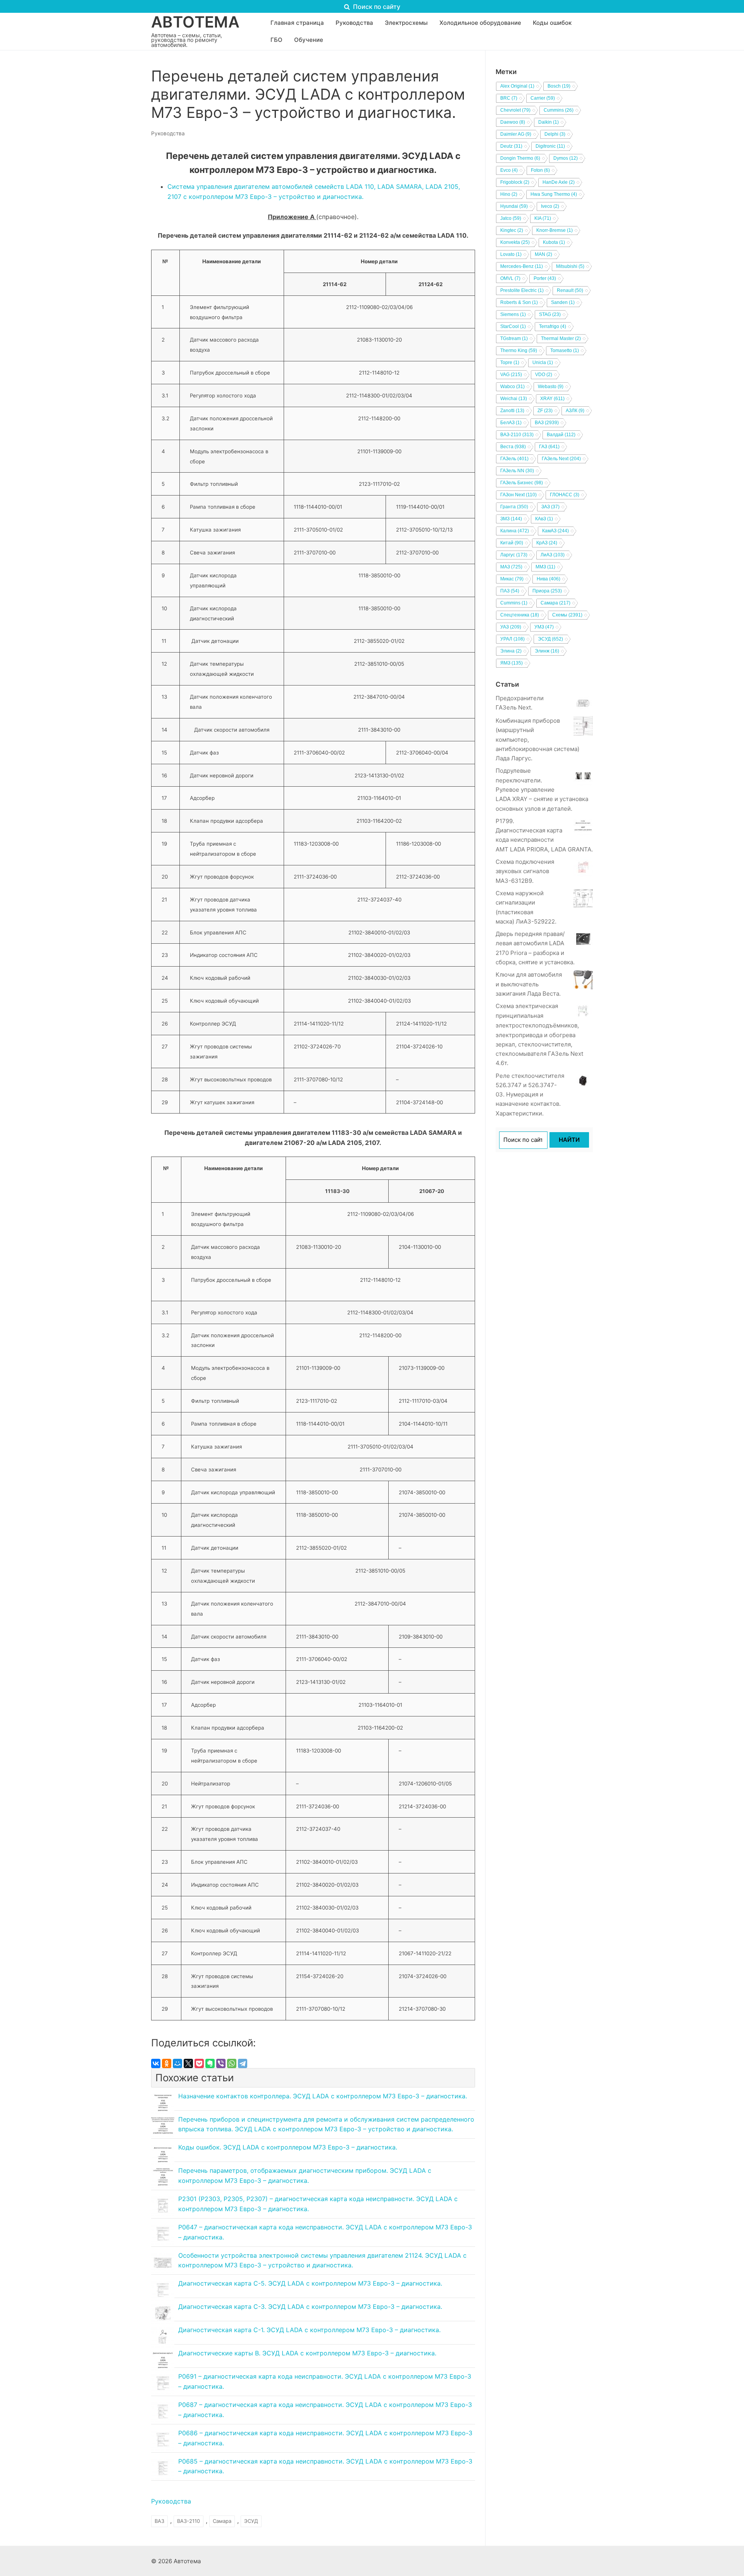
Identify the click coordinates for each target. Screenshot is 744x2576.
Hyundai (514, 206)
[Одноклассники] (167, 2063)
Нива (549, 579)
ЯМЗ (511, 663)
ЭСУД (251, 2521)
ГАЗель (514, 459)
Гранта (514, 507)
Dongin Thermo (520, 158)
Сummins (514, 603)
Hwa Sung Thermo (554, 194)
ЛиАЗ (553, 555)
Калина (515, 531)
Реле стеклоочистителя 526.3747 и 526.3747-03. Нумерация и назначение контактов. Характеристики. (530, 1095)
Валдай (561, 435)
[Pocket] (199, 2063)
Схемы (567, 615)
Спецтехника (520, 615)
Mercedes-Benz (522, 266)
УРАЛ (512, 639)
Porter (545, 278)
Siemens (513, 314)
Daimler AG (516, 134)
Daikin (549, 122)
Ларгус (514, 555)
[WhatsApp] (232, 2063)
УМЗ (544, 627)
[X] (188, 2063)
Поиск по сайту (376, 7)
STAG (550, 314)
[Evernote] (210, 2063)
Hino (509, 194)
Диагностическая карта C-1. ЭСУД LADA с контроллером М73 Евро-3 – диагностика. (309, 2330)
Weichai (514, 399)
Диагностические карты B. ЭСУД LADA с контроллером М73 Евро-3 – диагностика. (307, 2353)
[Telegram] (243, 2063)
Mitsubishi (570, 266)
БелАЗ (511, 423)
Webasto (551, 387)
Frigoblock (515, 182)
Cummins (559, 110)
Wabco (512, 387)
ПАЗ (510, 591)
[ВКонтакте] (156, 2063)
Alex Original (517, 86)
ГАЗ (549, 447)
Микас (512, 579)
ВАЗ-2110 (189, 2521)
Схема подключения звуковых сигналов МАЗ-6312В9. (525, 871)
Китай (512, 543)
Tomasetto (565, 350)
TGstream (514, 338)
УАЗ (511, 627)
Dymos (566, 158)
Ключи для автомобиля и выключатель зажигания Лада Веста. (529, 984)
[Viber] (221, 2063)
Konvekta (515, 242)
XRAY (552, 399)
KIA (543, 218)
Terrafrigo (553, 326)
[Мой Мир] (177, 2063)
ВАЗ (159, 2521)
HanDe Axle (559, 182)
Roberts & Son (519, 302)
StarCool (513, 326)
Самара (222, 2521)
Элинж (547, 651)
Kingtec (512, 230)
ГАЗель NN (517, 471)
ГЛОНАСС (565, 495)
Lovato (511, 254)
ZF (545, 411)
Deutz (511, 146)
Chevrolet (515, 110)
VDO (544, 375)
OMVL (510, 278)
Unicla (543, 363)
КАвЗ (544, 519)
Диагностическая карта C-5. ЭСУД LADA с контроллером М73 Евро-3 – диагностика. (310, 2283)
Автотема (195, 22)
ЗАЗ (550, 507)
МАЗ (511, 567)
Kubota (554, 242)
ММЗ (545, 567)
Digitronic (550, 146)
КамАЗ (555, 531)
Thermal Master (561, 338)
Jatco (511, 218)
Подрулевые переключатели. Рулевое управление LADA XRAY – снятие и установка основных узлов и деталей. (542, 789)
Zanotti (512, 411)
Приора (547, 591)
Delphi (555, 134)
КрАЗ (547, 543)
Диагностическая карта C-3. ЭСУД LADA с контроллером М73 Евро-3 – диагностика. (310, 2307)
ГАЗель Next (561, 459)
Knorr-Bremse (555, 230)
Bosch (559, 86)
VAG (511, 375)
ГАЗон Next (518, 495)
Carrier (543, 98)
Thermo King (519, 350)
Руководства (168, 133)
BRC (509, 98)
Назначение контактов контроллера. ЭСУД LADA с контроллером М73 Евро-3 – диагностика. (323, 2096)
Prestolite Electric (522, 290)
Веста (513, 447)
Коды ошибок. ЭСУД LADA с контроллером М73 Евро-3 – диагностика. (288, 2147)
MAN (543, 254)
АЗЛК (575, 411)
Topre (510, 363)
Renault (570, 290)
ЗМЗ (511, 519)
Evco (509, 170)
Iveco (550, 206)
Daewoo (513, 122)
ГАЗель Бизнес (522, 483)
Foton (540, 170)
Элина (511, 651)
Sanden (563, 302)
